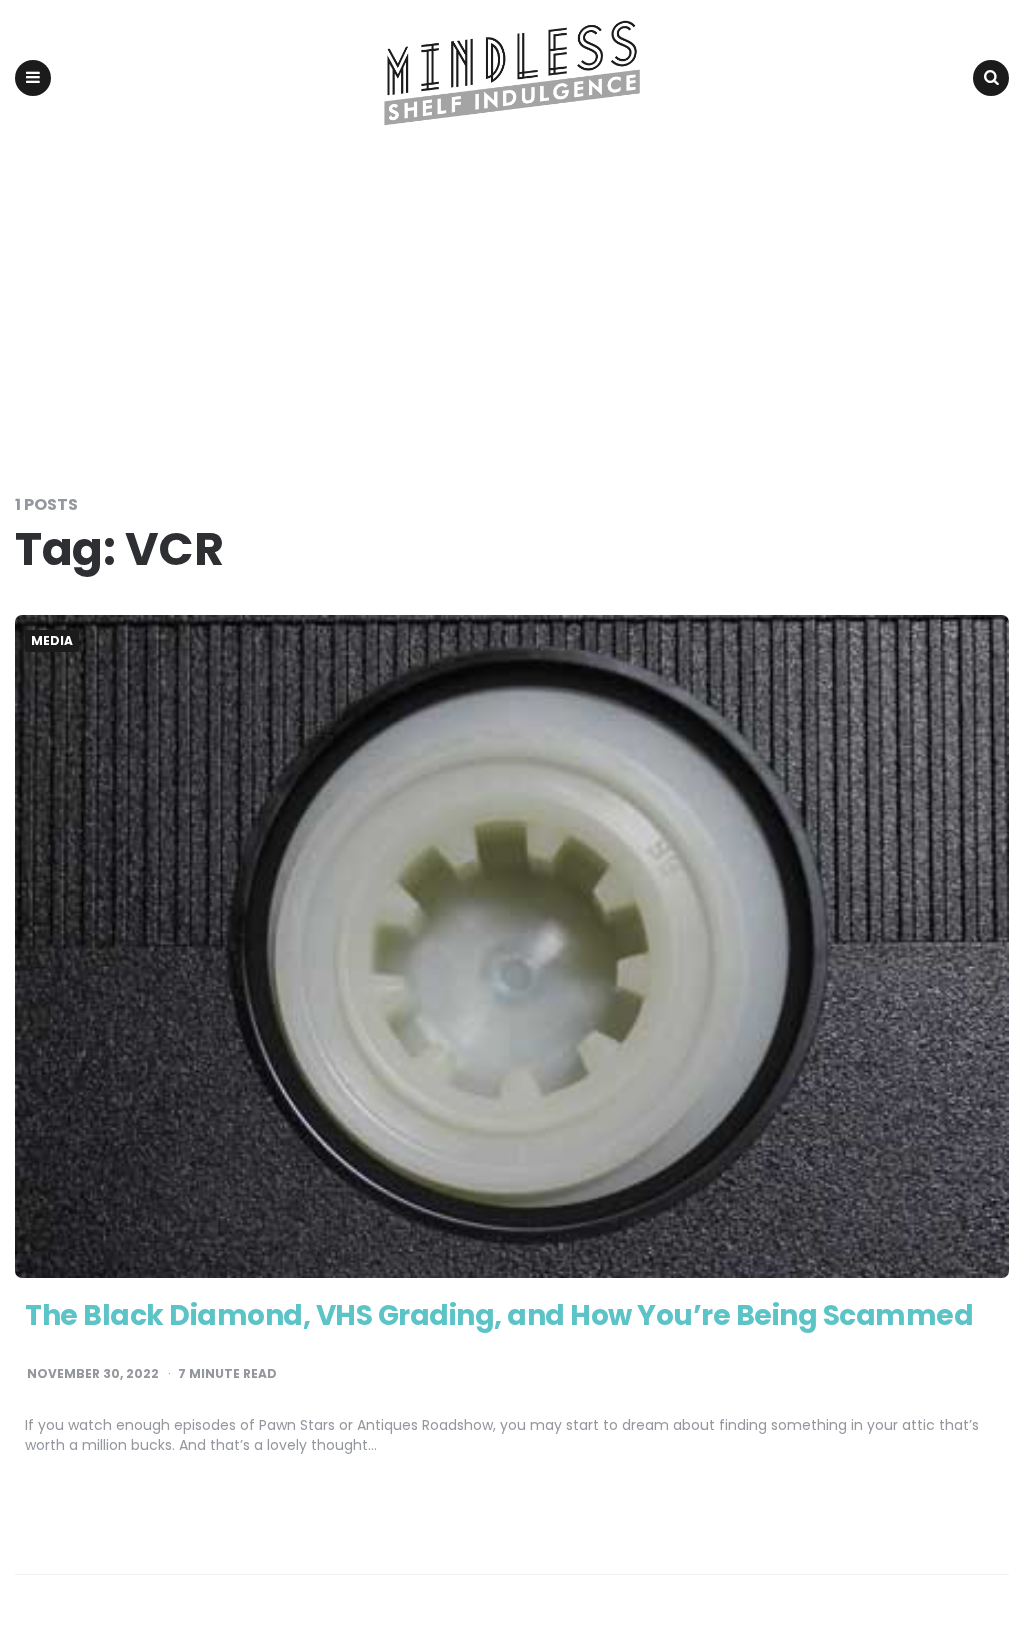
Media (52, 641)
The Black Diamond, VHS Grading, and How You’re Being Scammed (499, 1315)
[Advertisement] (512, 306)
